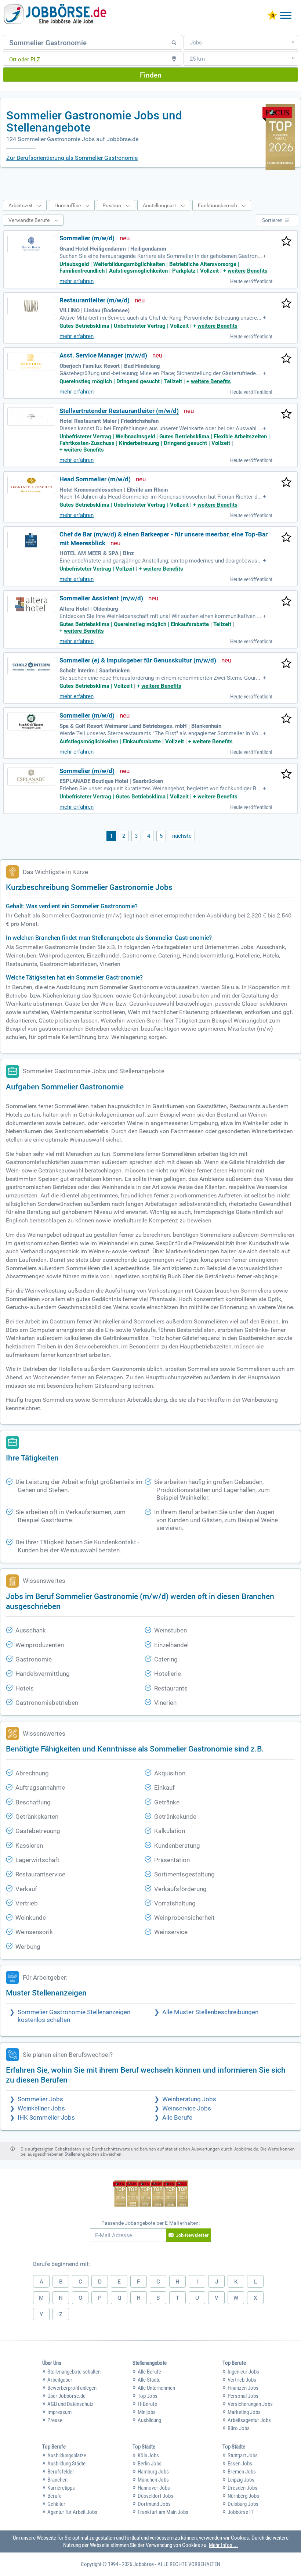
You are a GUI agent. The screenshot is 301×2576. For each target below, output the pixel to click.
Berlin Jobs (150, 2464)
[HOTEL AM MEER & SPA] (31, 540)
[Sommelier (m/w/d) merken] (286, 242)
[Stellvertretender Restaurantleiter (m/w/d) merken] (286, 414)
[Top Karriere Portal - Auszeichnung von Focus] (151, 2194)
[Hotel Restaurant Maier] (31, 417)
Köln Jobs (148, 2455)
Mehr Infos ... (223, 2545)
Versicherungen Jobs (250, 2404)
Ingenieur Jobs (243, 2372)
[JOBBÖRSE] (55, 16)
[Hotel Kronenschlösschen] (31, 485)
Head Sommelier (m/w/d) (95, 479)
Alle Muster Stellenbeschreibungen (210, 2012)
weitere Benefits (248, 271)
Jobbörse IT (241, 2512)
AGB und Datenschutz (70, 2404)
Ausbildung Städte (66, 2464)
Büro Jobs (239, 2428)
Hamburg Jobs (153, 2472)
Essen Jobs (240, 2464)
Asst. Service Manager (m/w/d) (103, 355)
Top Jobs (148, 2396)
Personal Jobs (243, 2396)
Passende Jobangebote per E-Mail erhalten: (150, 2223)
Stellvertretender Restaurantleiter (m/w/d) (119, 411)
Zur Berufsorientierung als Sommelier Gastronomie (72, 158)
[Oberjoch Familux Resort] (31, 361)
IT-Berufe (147, 2404)
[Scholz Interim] (31, 666)
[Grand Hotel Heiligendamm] (31, 244)
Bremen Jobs (242, 2472)
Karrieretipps (61, 2488)
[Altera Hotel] (31, 604)
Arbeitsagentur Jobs (249, 2420)
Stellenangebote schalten (74, 2372)
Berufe (55, 2496)
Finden (151, 75)
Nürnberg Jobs (243, 2496)
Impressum (59, 2412)
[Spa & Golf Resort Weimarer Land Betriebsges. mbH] (31, 721)
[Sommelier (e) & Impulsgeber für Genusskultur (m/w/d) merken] (286, 664)
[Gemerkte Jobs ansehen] (272, 16)
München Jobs (153, 2480)
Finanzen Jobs (243, 2388)
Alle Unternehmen (156, 2388)
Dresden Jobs (242, 2488)
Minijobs (147, 2412)
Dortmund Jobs (154, 2504)
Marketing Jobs (244, 2412)
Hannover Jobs (154, 2488)
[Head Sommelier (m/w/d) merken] (286, 483)
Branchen (57, 2480)
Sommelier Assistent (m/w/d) (101, 598)
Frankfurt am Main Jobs (163, 2512)
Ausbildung (149, 2420)
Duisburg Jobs (243, 2504)
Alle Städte (149, 2380)
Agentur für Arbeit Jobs (72, 2512)
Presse (55, 2420)
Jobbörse (144, 2564)
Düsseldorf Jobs (155, 2496)
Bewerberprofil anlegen (72, 2388)
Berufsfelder (61, 2472)
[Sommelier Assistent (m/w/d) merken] (286, 602)
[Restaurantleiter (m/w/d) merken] (286, 304)
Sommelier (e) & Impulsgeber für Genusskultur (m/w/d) (138, 660)
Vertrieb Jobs (242, 2380)
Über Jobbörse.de (66, 2396)
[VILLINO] (31, 306)
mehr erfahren (77, 281)
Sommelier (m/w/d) (87, 238)
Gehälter (56, 2504)
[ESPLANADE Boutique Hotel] (31, 777)
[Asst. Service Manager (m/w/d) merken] (286, 359)
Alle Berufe (177, 2118)
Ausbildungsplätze (67, 2455)
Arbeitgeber (60, 2380)
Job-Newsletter (192, 2235)
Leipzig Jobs (241, 2480)
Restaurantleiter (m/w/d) (95, 300)
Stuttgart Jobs (243, 2455)
